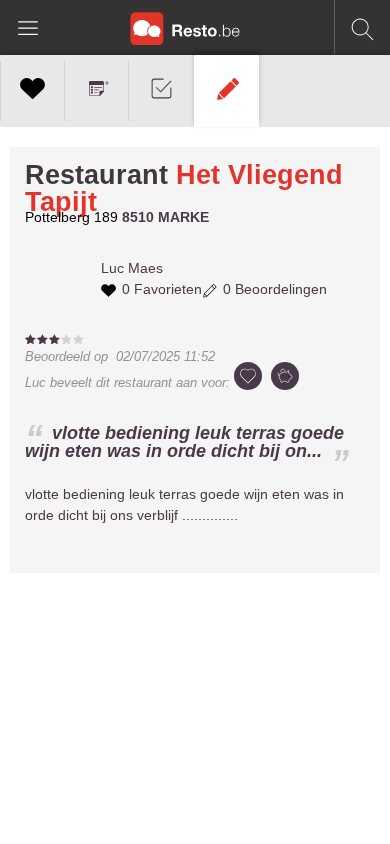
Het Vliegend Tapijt (184, 188)
